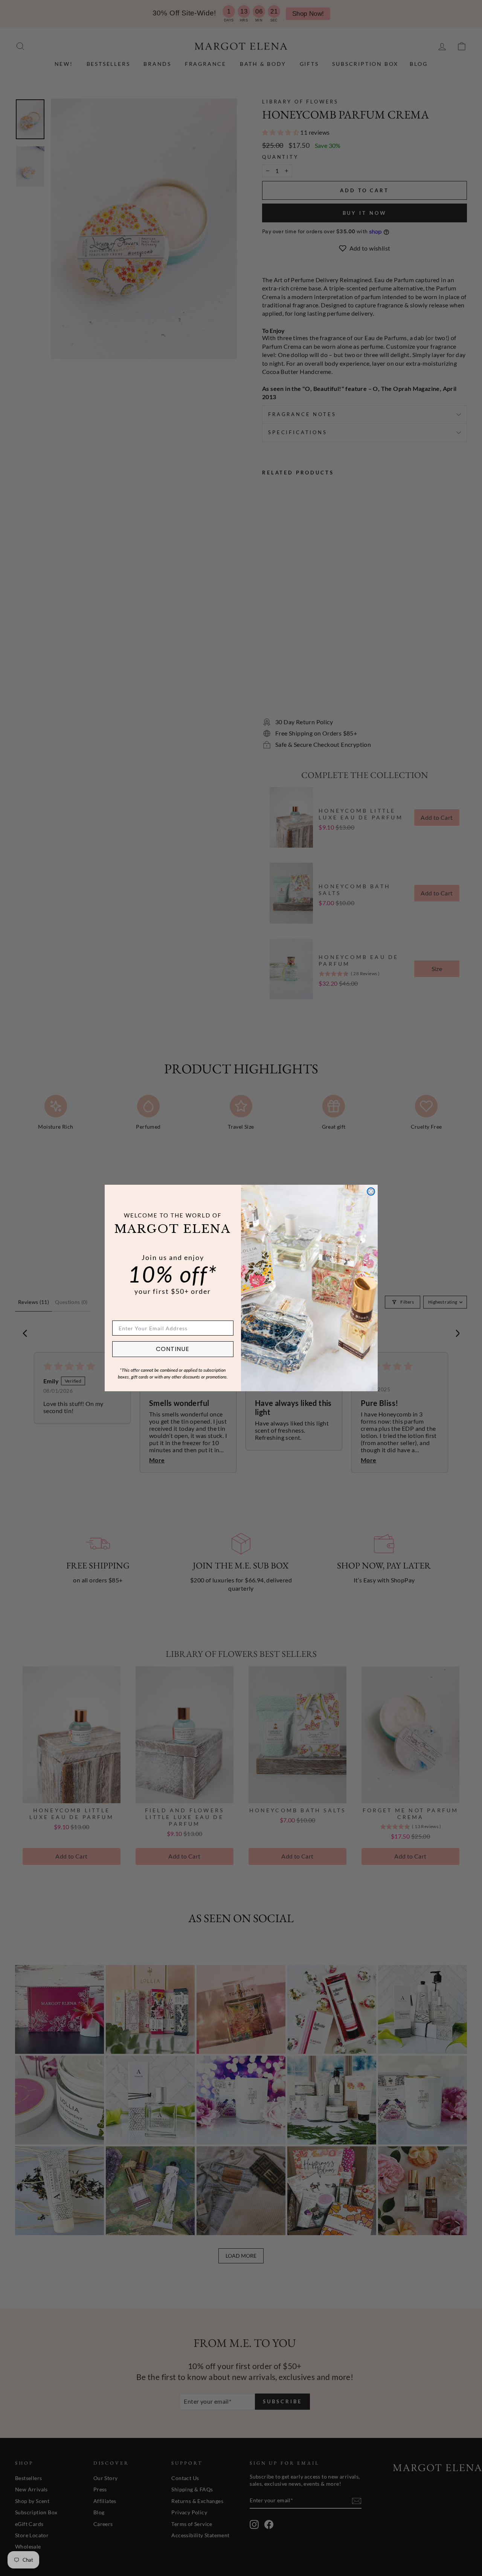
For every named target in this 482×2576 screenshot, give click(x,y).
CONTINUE (173, 1349)
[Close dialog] (371, 1191)
